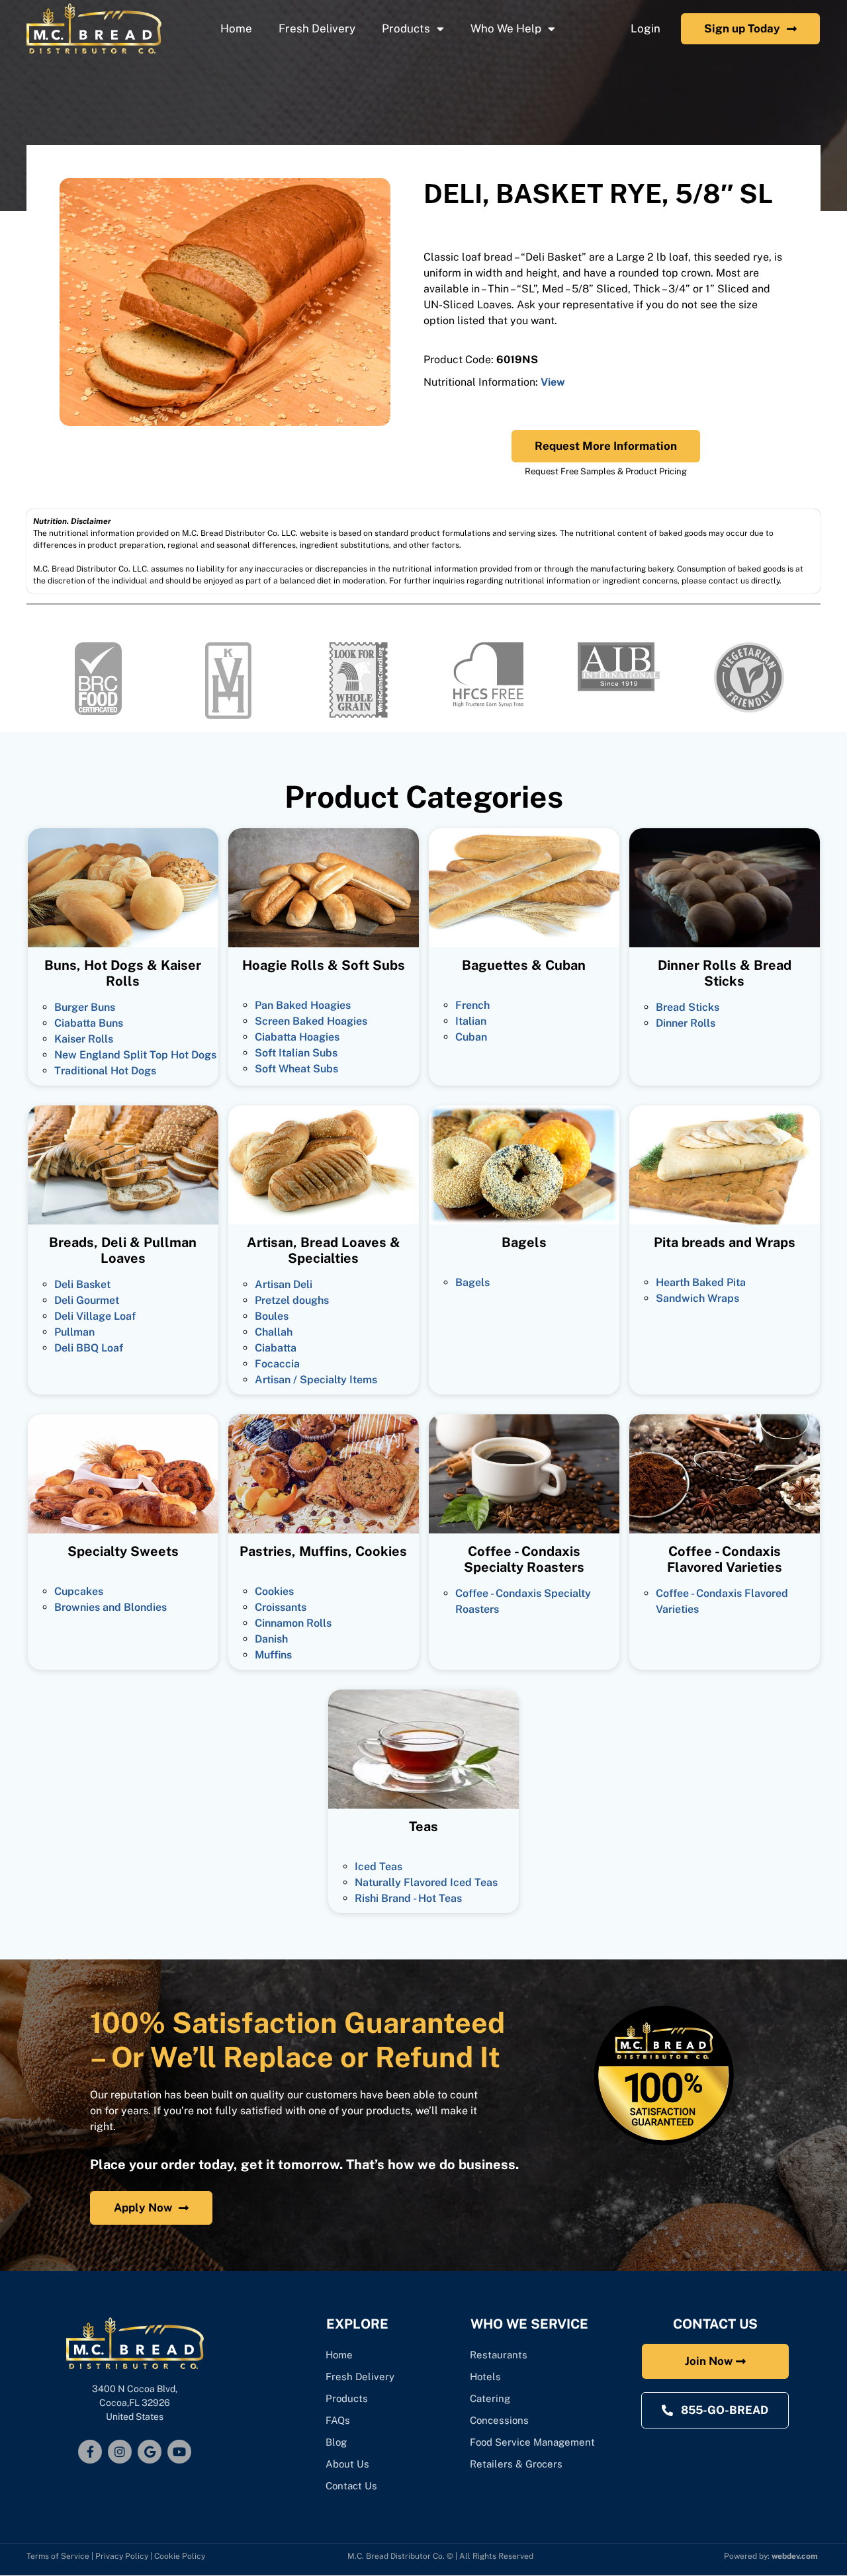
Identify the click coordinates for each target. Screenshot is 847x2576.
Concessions (499, 2420)
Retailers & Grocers (516, 2464)
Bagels (472, 1282)
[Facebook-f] (90, 2452)
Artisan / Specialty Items (316, 1380)
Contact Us (351, 2486)
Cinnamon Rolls (293, 1623)
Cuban (471, 1037)
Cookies (274, 1591)
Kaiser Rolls (84, 1039)
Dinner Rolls (686, 1023)
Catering (491, 2398)
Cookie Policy (180, 2556)
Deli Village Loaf (95, 1316)
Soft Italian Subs (296, 1053)
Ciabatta (276, 1348)
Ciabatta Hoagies (297, 1037)
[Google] (150, 2452)
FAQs (338, 2420)
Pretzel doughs (292, 1300)
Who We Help (506, 28)
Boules (272, 1316)
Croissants (281, 1607)
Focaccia (277, 1364)
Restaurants (499, 2355)
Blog (336, 2442)
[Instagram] (120, 2452)
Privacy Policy (122, 2556)
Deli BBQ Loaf (89, 1348)
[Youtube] (179, 2452)
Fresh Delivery (317, 28)
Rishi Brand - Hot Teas (408, 1898)
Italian (471, 1021)
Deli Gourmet (87, 1300)
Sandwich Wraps (697, 1298)
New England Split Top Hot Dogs (135, 1055)
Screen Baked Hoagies (311, 1021)
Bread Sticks (688, 1007)
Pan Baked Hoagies (303, 1005)
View (553, 382)
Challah (274, 1332)
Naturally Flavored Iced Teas (426, 1882)
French (472, 1005)
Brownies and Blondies (111, 1607)
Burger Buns (85, 1007)
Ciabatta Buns (89, 1023)
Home (236, 28)
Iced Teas (379, 1867)
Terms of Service (58, 2556)
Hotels (485, 2377)
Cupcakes (79, 1591)
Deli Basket (82, 1284)
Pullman (74, 1332)
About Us (347, 2464)
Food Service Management (532, 2442)
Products (406, 28)
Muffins (273, 1655)
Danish (271, 1639)
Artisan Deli (284, 1284)
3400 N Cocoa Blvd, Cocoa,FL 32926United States (135, 2403)
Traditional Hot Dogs (105, 1071)
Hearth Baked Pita (701, 1282)
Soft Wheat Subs (296, 1069)
